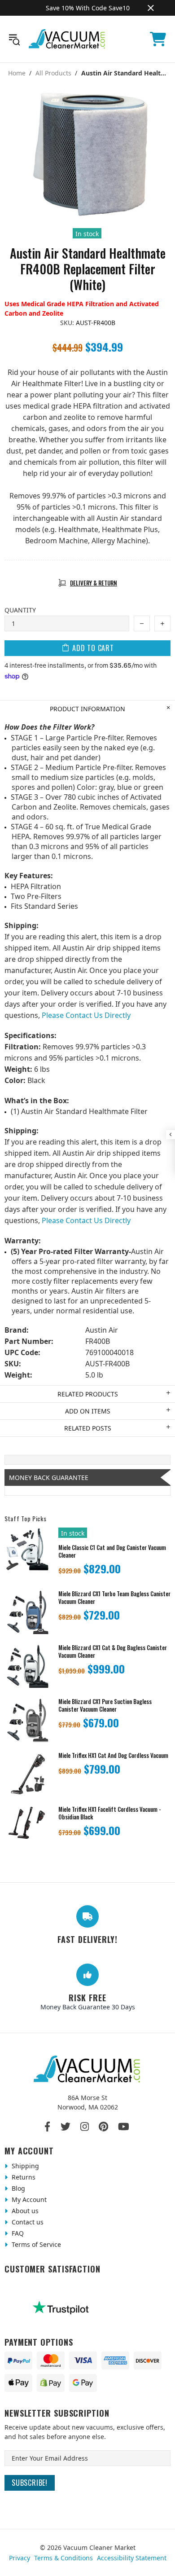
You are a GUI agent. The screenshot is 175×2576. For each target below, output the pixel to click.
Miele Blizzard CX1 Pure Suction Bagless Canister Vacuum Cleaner (105, 1705)
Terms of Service (35, 2244)
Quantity (20, 610)
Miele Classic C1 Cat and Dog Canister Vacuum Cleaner (112, 1551)
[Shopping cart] (158, 39)
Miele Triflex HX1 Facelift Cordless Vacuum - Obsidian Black (110, 1813)
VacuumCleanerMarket (67, 39)
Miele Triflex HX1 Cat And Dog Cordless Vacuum (113, 1755)
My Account (28, 2200)
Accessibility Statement (132, 2558)
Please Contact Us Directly (86, 1015)
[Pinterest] (103, 2127)
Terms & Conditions (63, 2558)
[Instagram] (85, 2127)
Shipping (24, 2166)
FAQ (17, 2233)
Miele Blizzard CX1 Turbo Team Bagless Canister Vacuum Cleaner (114, 1598)
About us (24, 2211)
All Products (53, 73)
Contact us (27, 2222)
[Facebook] (48, 2127)
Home (17, 73)
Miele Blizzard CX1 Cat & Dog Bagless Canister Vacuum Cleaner (113, 1651)
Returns (23, 2177)
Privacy (20, 2558)
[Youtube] (124, 2127)
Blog (17, 2188)
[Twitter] (66, 2127)
